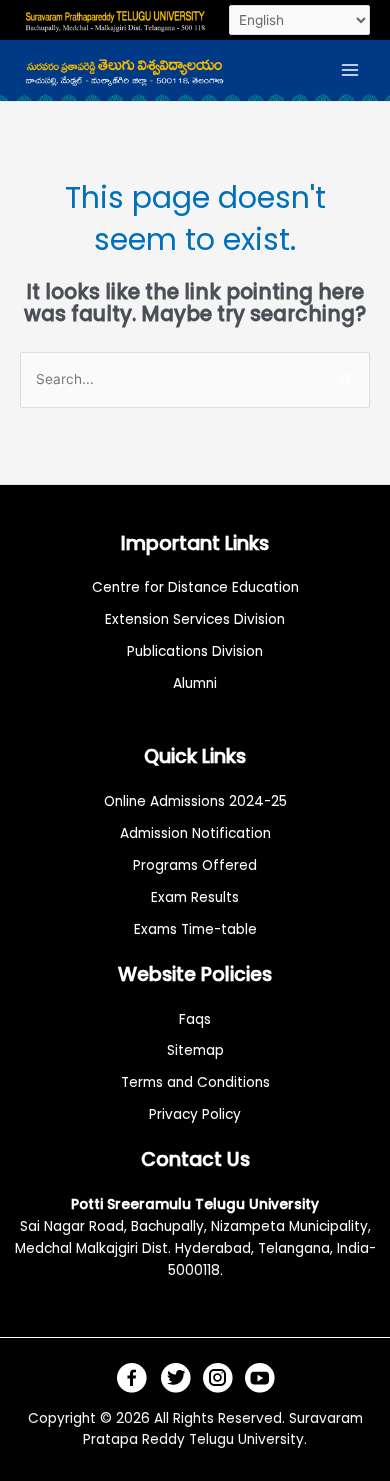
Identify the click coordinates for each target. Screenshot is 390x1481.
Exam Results (195, 897)
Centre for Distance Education (195, 587)
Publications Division (195, 651)
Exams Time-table (195, 929)
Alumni (195, 683)
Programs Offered (195, 865)
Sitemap (195, 1050)
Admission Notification (195, 833)
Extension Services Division (195, 619)
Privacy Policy (195, 1114)
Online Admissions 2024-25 (195, 801)
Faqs (195, 1019)
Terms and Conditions (195, 1082)
